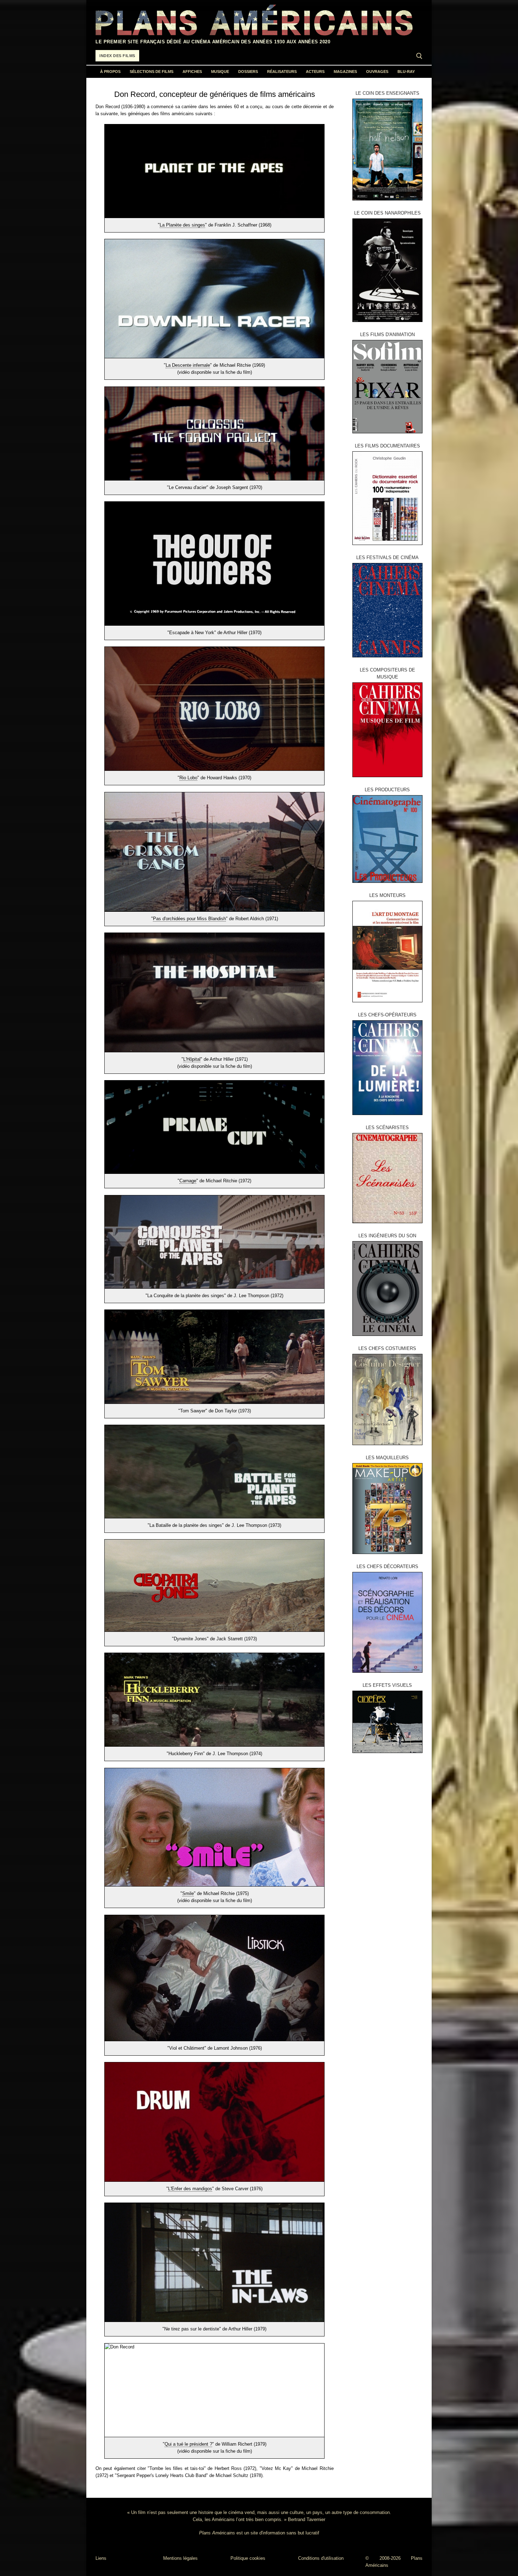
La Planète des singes (182, 225)
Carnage (188, 1181)
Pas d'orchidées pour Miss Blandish (189, 919)
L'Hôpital (192, 1059)
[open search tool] (419, 56)
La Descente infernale (188, 365)
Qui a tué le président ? (188, 2444)
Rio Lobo (188, 778)
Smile (188, 1893)
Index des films (117, 56)
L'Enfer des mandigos (190, 2189)
